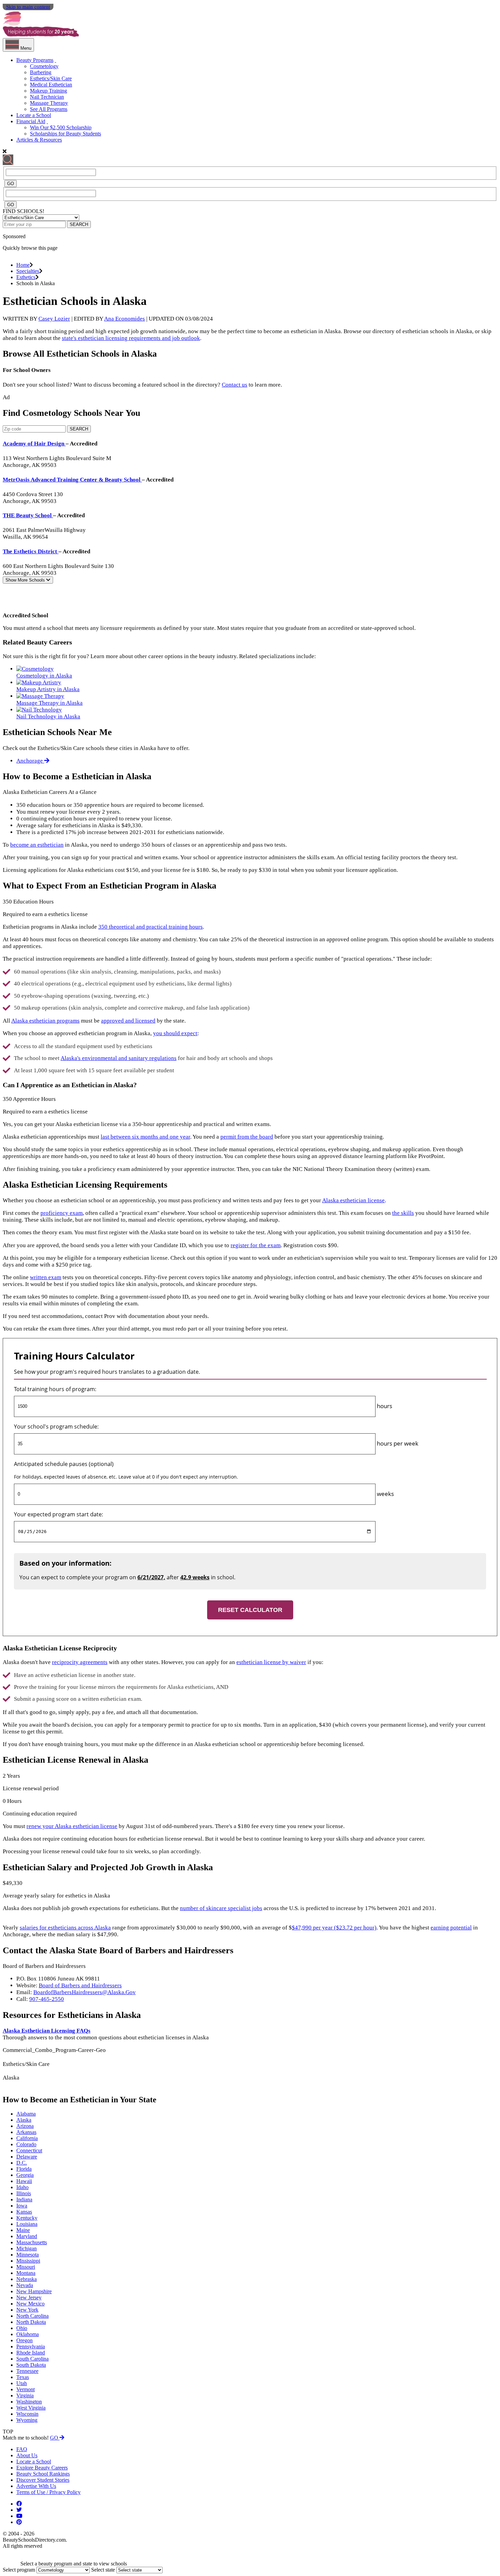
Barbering (41, 72)
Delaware (27, 2157)
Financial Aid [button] (31, 121)
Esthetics (26, 277)
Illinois (24, 2193)
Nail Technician (47, 97)
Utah (22, 2383)
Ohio (22, 2328)
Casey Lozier (54, 319)
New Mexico (30, 2304)
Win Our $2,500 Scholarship (61, 127)
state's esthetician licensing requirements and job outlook (131, 338)
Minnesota (28, 2255)
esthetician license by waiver (271, 1662)
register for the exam (256, 1245)
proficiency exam (62, 1213)
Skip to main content (28, 7)
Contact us (235, 385)
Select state (103, 2570)
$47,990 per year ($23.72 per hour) (334, 1928)
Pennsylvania (31, 2346)
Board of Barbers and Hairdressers (80, 1985)
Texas (23, 2377)
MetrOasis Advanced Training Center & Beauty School (72, 480)
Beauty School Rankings (43, 2474)
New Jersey (29, 2297)
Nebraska (27, 2279)
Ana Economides (124, 319)
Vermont (26, 2389)
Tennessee (27, 2371)
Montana (26, 2273)
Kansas (24, 2212)
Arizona (25, 2126)
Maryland (27, 2236)
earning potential (451, 1928)
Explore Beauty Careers (42, 2468)
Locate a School (34, 115)
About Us (27, 2455)
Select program (19, 2570)
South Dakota (31, 2365)
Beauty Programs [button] (35, 60)
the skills (403, 1213)
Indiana (24, 2199)
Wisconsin (27, 2414)
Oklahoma (28, 2334)
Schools (26, 580)
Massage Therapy (49, 103)
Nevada (25, 2285)
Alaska (24, 2120)
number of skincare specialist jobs (221, 1908)
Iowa (22, 2206)
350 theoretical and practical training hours (151, 927)
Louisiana (27, 2224)
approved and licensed (128, 1021)
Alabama (26, 2114)
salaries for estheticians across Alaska (65, 1928)
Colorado (26, 2144)
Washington (29, 2402)
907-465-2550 (47, 1999)
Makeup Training (48, 91)
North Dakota (31, 2322)
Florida (24, 2169)
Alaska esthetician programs (45, 1021)
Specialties (28, 271)
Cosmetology (44, 66)
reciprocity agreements (80, 1662)
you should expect (175, 1033)
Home (23, 265)
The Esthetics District (31, 551)
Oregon (24, 2340)
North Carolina (32, 2316)
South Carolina (32, 2359)
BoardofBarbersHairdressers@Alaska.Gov (85, 1992)
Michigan (27, 2248)
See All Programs (49, 109)
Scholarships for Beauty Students (65, 134)
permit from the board (247, 1137)
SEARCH (79, 224)
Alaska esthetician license (353, 1200)
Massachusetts (32, 2242)
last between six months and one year (145, 1137)
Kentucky (27, 2218)
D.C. (22, 2163)
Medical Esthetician (51, 85)
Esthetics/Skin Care (51, 78)
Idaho (22, 2187)
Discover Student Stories (43, 2480)
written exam (46, 1277)
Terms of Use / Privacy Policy (48, 2492)
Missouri (26, 2267)
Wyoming (27, 2420)
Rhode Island (31, 2353)
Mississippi (28, 2261)
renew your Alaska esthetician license (72, 1826)
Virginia (25, 2395)
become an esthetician (37, 845)
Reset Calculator (250, 1610)
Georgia (25, 2175)
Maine (23, 2230)
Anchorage (30, 761)
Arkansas (26, 2132)
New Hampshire (34, 2291)
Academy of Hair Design (34, 444)
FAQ (22, 2449)
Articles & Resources (39, 140)
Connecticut (29, 2150)
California (27, 2138)
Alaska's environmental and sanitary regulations (119, 1058)
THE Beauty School (28, 515)
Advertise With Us (36, 2486)
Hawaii (24, 2181)
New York (27, 2310)
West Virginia (31, 2408)
